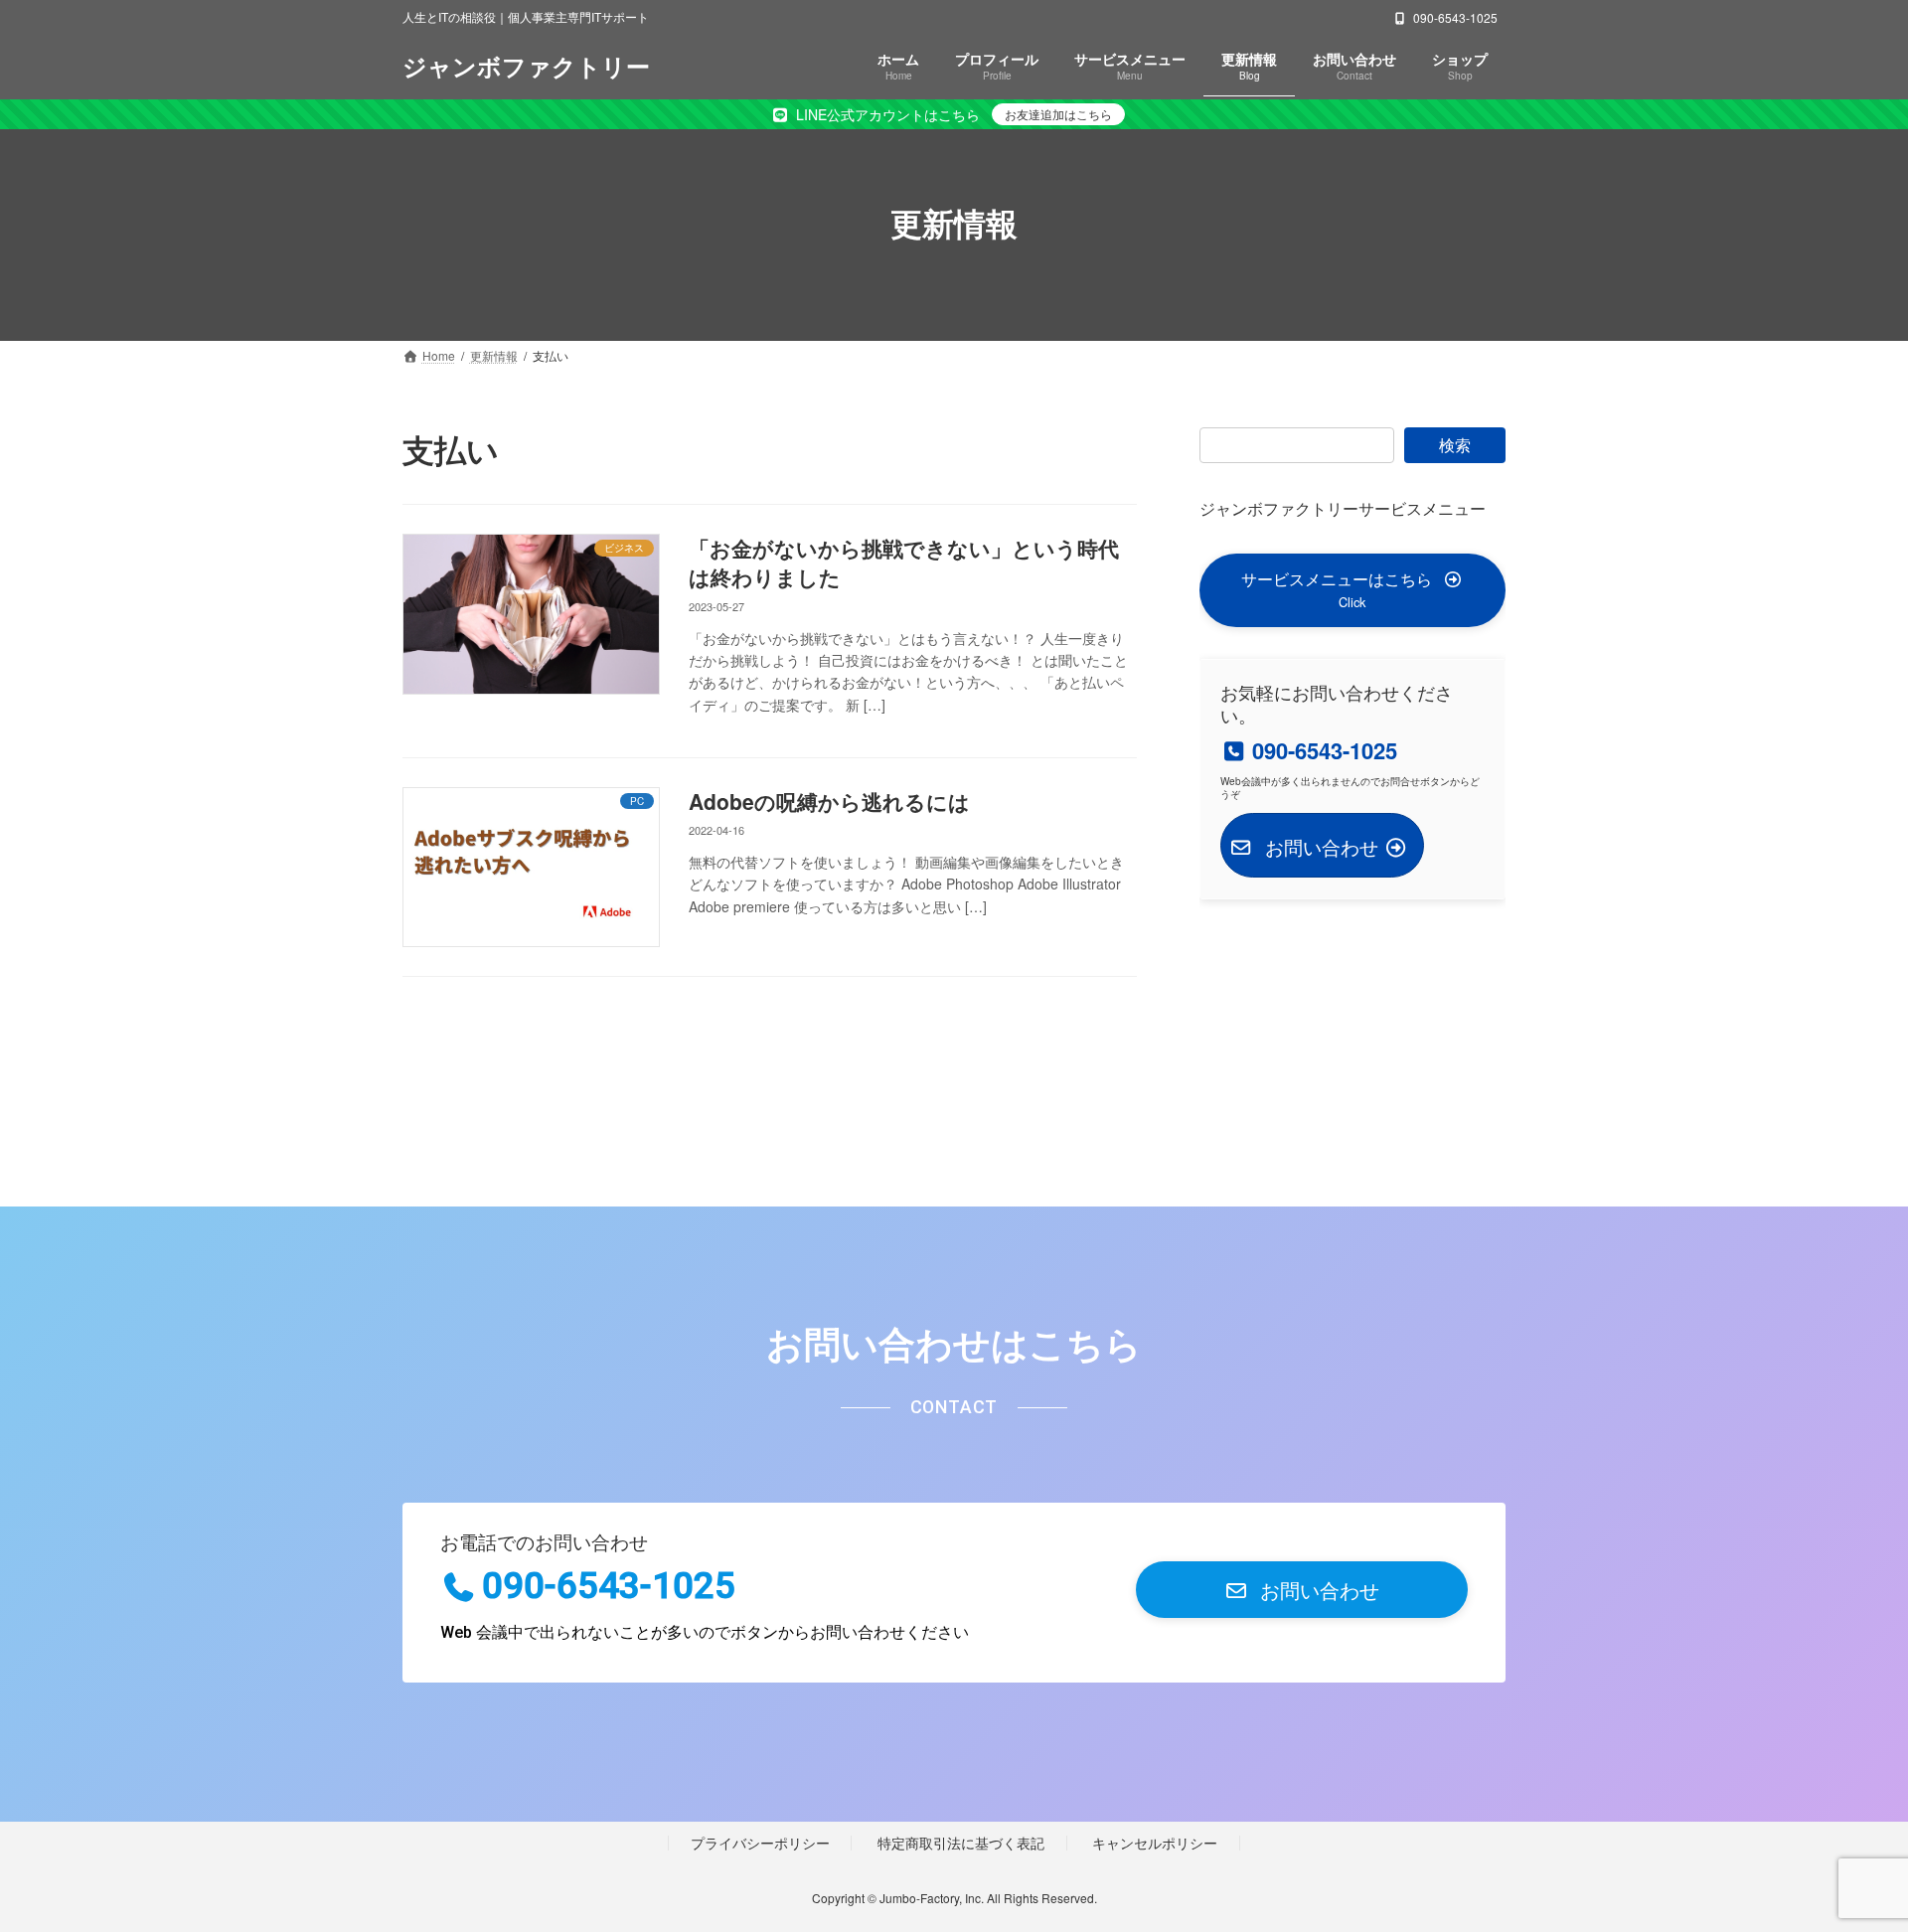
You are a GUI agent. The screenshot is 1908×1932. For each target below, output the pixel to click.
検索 (1455, 445)
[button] (1352, 590)
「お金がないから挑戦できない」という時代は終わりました (904, 562)
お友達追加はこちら (1058, 114)
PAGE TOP (1846, 1855)
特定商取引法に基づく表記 (961, 1842)
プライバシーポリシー (760, 1842)
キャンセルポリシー (1155, 1842)
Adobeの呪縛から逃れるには (829, 801)
